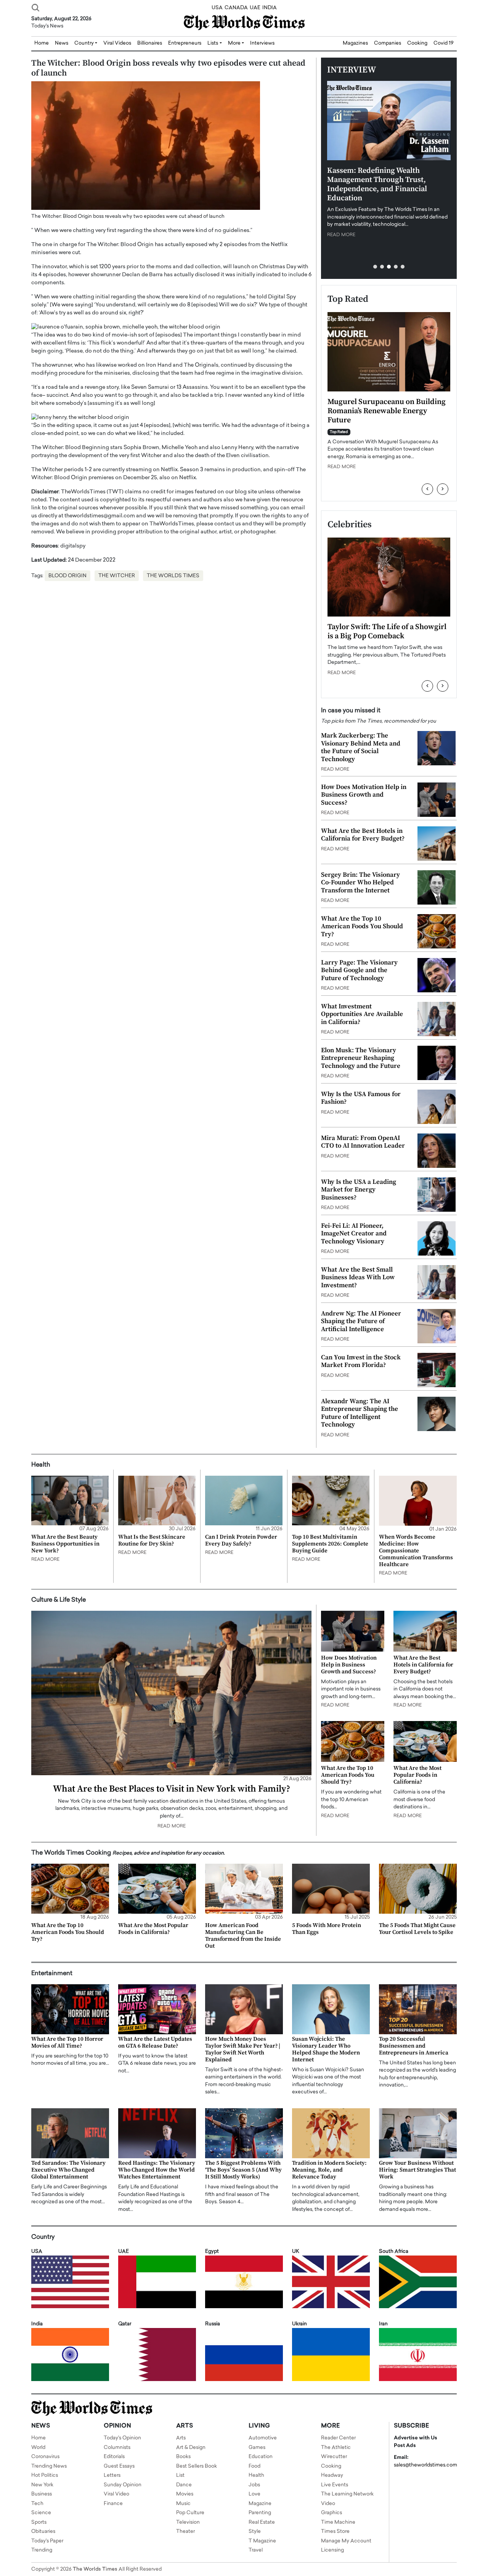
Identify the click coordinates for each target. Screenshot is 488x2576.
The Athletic (336, 2448)
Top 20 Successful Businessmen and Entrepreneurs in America (414, 2046)
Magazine (260, 2504)
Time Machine (338, 2522)
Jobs (254, 2485)
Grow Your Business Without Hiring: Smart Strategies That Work (417, 2170)
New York (42, 2485)
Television (188, 2522)
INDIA (270, 8)
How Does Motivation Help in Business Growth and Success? (364, 795)
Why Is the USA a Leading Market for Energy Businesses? (359, 1190)
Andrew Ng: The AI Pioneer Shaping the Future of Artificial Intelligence (361, 1321)
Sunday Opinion (123, 2485)
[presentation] (427, 489)
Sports (39, 2522)
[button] (375, 267)
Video (328, 2504)
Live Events (335, 2485)
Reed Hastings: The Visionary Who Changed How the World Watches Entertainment (157, 2170)
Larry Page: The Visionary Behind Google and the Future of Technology (359, 970)
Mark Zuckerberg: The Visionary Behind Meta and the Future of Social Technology (361, 747)
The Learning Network (347, 2494)
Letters (112, 2475)
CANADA (236, 8)
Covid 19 (444, 43)
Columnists (117, 2448)
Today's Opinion (122, 2438)
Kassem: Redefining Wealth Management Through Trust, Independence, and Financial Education (377, 184)
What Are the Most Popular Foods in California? (417, 1775)
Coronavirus (45, 2457)
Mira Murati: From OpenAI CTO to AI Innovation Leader (363, 1142)
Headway (332, 2475)
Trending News (49, 2466)
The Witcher (117, 576)
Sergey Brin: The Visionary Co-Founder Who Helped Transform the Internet (360, 883)
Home (39, 2438)
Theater (185, 2532)
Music (183, 2504)
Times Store (335, 2532)
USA (217, 8)
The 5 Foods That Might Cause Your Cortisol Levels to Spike (417, 1929)
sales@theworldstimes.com (425, 2465)
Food (254, 2466)
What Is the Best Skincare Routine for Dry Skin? (152, 1540)
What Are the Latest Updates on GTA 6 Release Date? (155, 2042)
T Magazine (262, 2541)
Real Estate (262, 2522)
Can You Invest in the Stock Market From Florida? (361, 1361)
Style (255, 2532)
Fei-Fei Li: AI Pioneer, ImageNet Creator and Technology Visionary (354, 1234)
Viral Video (116, 2494)
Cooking (417, 43)
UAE (255, 8)
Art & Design (191, 2448)
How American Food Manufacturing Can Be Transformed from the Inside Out (243, 1936)
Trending (42, 2550)
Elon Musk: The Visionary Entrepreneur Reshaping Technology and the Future (361, 1058)
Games (257, 2448)
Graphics (331, 2513)
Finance (113, 2504)
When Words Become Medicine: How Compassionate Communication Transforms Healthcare (416, 1551)
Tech (37, 2504)
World (38, 2448)
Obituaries (43, 2532)
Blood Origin (67, 576)
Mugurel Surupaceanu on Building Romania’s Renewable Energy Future (387, 411)
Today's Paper (47, 2541)
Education (261, 2457)
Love (254, 2494)
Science (41, 2513)
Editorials (114, 2457)
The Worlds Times (173, 576)
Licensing (332, 2550)
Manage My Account (346, 2541)
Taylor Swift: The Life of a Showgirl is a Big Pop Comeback (387, 632)
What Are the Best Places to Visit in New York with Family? (172, 1789)
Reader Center (338, 2438)
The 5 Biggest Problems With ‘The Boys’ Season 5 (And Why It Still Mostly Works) (243, 2170)
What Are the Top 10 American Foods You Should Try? (362, 927)
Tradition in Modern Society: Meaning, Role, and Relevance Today (329, 2170)
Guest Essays (119, 2466)
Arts (181, 2438)
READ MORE (341, 235)
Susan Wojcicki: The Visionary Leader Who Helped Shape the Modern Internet (326, 2049)
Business (42, 2494)
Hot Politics (45, 2475)
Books (183, 2457)
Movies (185, 2494)
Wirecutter (334, 2457)
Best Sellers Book (197, 2466)
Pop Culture (190, 2513)
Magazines (355, 43)
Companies (388, 43)
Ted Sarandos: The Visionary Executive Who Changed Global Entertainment (68, 2170)
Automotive (263, 2438)
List (180, 2475)
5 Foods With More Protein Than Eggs (327, 1929)
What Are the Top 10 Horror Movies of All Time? (67, 2042)
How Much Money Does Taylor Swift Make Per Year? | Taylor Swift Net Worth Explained (243, 2049)
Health (256, 2475)
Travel (256, 2550)
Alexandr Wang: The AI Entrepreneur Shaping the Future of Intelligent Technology (360, 1413)
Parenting (260, 2513)
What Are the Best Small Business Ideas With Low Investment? (358, 1278)
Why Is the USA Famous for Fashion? (361, 1098)
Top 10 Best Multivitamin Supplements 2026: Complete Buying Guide (330, 1544)
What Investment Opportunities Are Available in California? (362, 1014)
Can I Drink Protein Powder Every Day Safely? (241, 1540)
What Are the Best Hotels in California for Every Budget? (363, 835)
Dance (184, 2485)
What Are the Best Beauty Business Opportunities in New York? (65, 1544)
